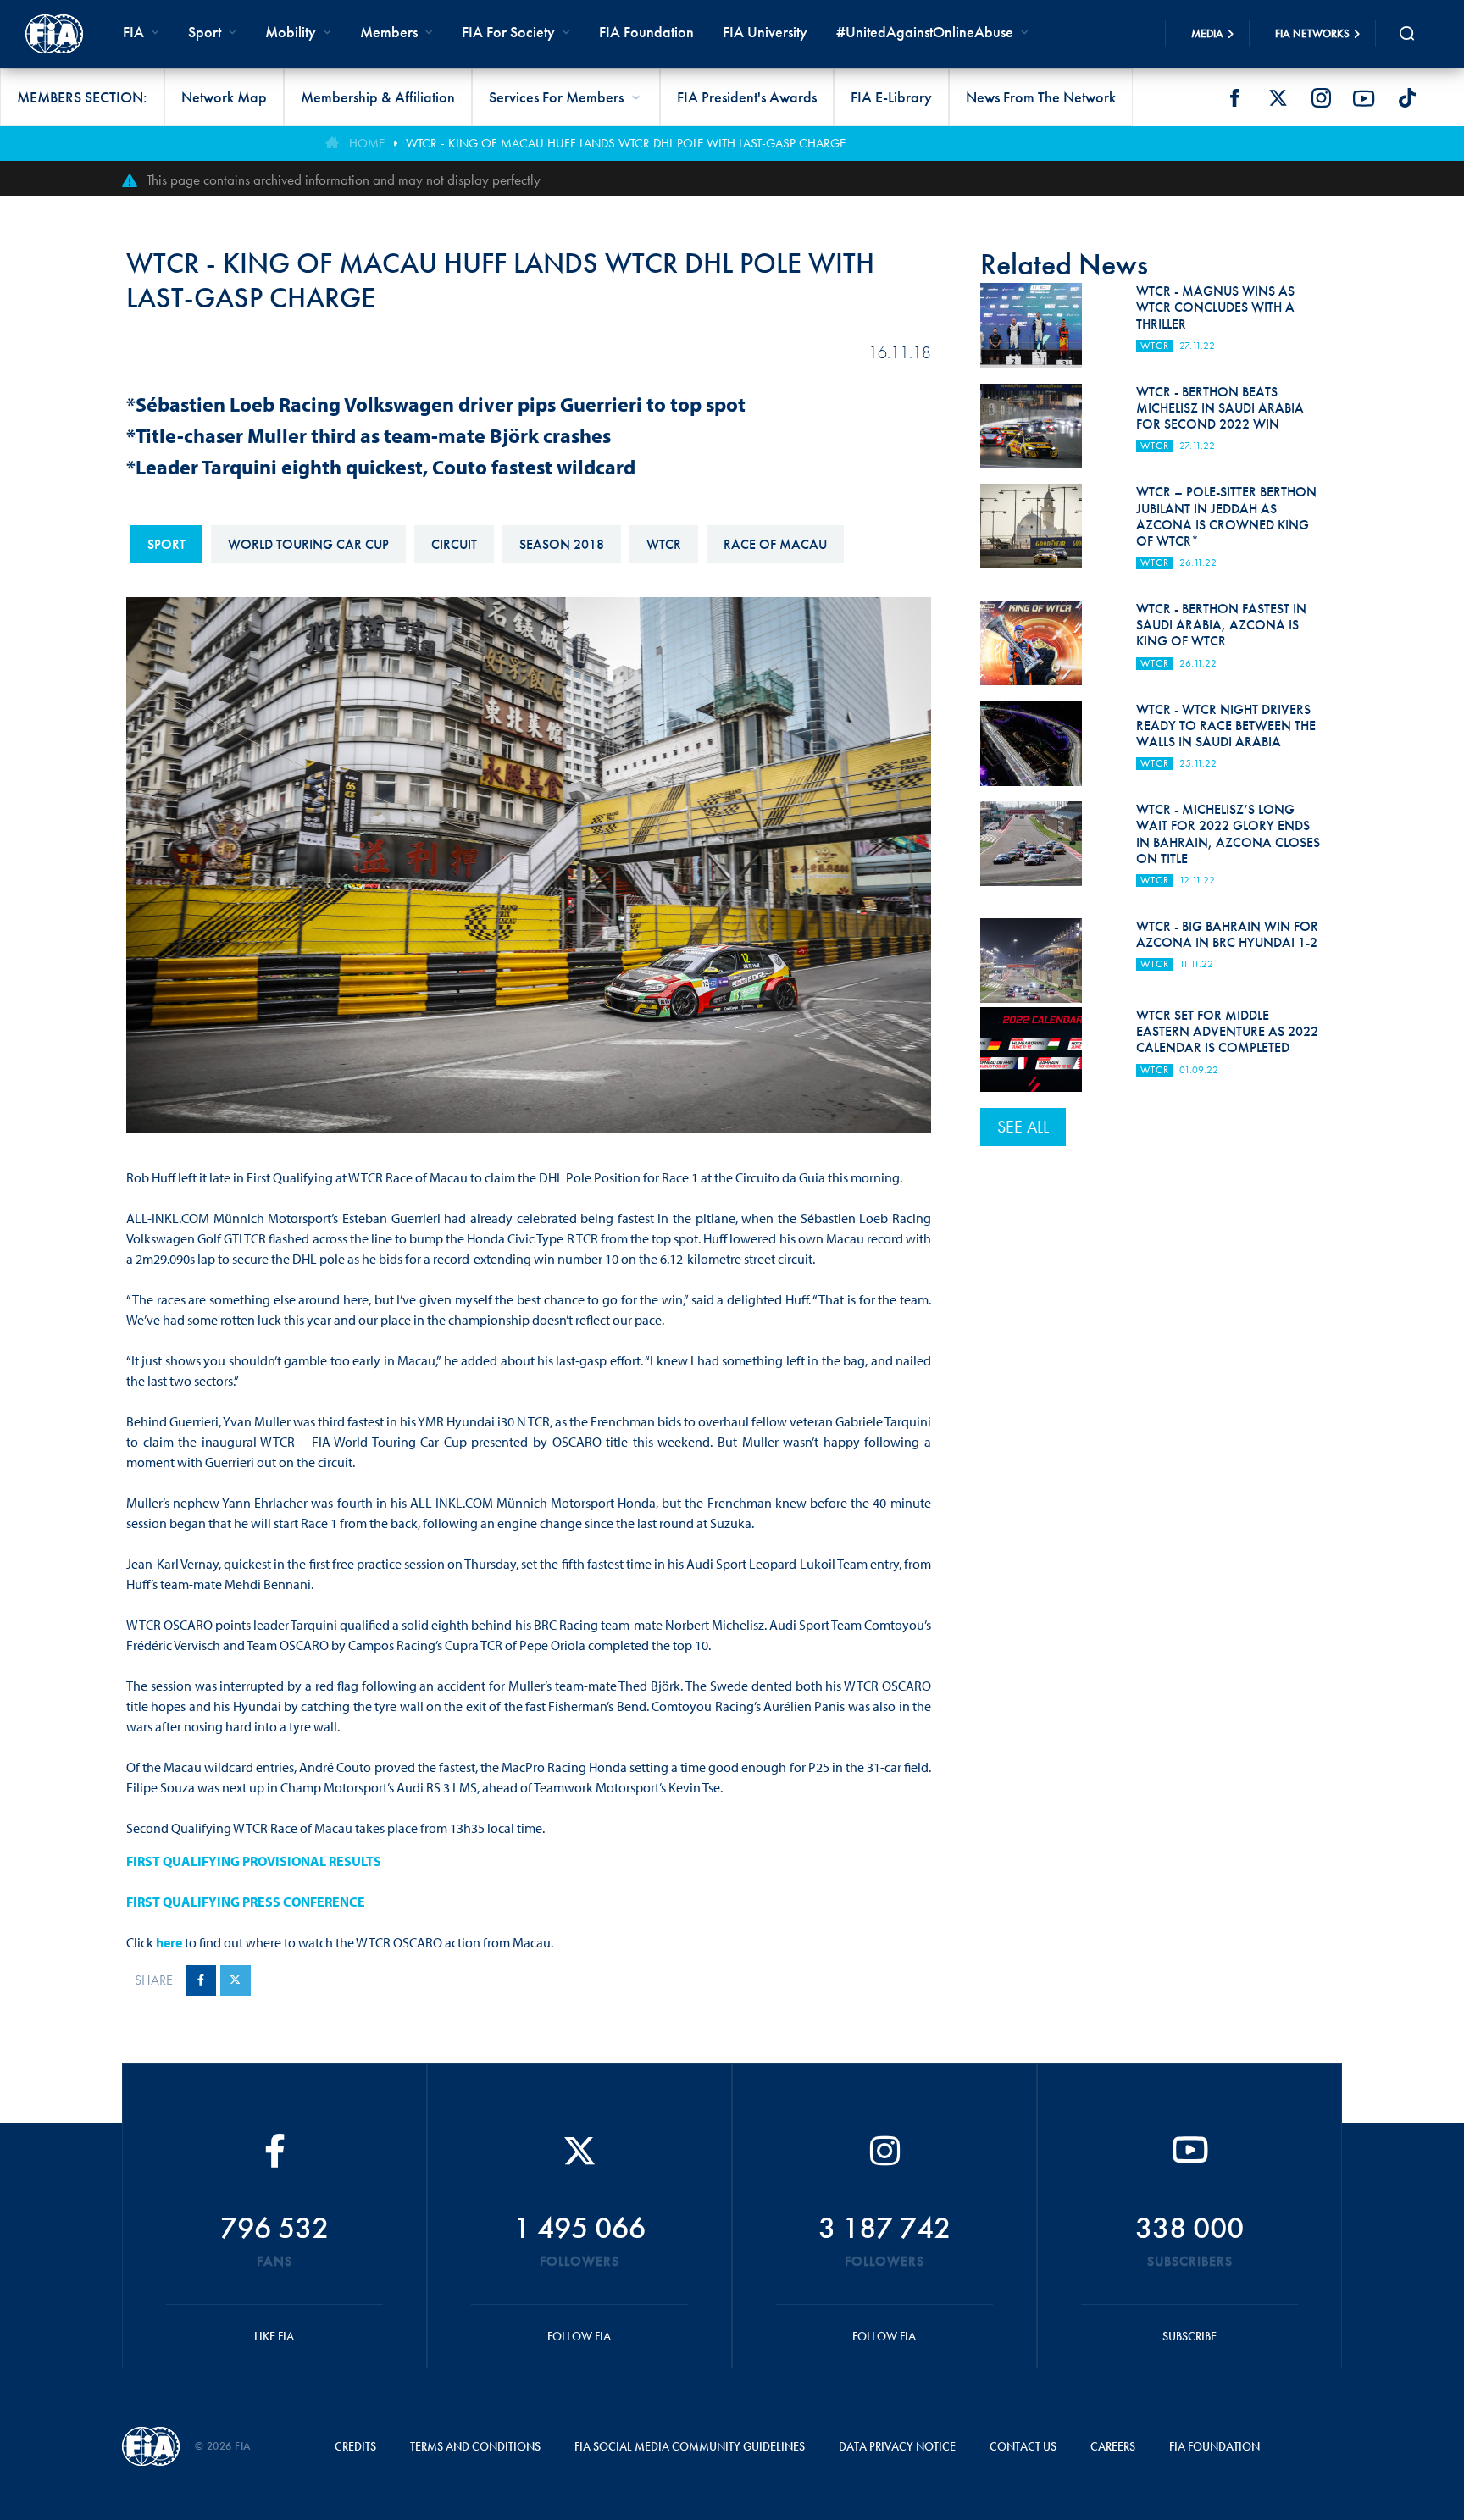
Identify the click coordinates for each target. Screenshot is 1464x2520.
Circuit (454, 544)
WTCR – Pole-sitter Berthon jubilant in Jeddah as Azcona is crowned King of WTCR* (1226, 516)
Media (1207, 33)
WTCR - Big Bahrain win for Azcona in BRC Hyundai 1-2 (1227, 934)
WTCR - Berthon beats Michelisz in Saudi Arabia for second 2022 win (1220, 408)
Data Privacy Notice (897, 2446)
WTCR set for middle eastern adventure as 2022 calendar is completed (1227, 1031)
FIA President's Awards (747, 97)
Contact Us (1023, 2446)
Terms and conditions (475, 2446)
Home (367, 143)
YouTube (1364, 98)
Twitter (1278, 98)
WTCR (664, 544)
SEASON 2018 (562, 544)
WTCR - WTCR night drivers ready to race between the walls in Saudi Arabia (1226, 726)
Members (389, 32)
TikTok (1407, 98)
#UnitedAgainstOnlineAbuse (925, 32)
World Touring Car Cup (308, 544)
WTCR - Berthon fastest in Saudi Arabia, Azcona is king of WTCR (1221, 625)
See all (1023, 1127)
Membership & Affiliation (378, 97)
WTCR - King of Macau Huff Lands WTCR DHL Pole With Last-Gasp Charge (626, 143)
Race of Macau (775, 544)
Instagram (1321, 98)
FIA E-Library (891, 97)
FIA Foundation (646, 32)
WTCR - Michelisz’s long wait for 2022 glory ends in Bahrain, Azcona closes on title (1228, 834)
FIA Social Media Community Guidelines (690, 2446)
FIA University (765, 32)
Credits (355, 2446)
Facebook (1234, 98)
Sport (166, 544)
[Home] (54, 34)
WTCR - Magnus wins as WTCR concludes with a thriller (1215, 307)
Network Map (224, 97)
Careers (1113, 2446)
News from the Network (1041, 97)
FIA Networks (1312, 33)
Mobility (291, 32)
